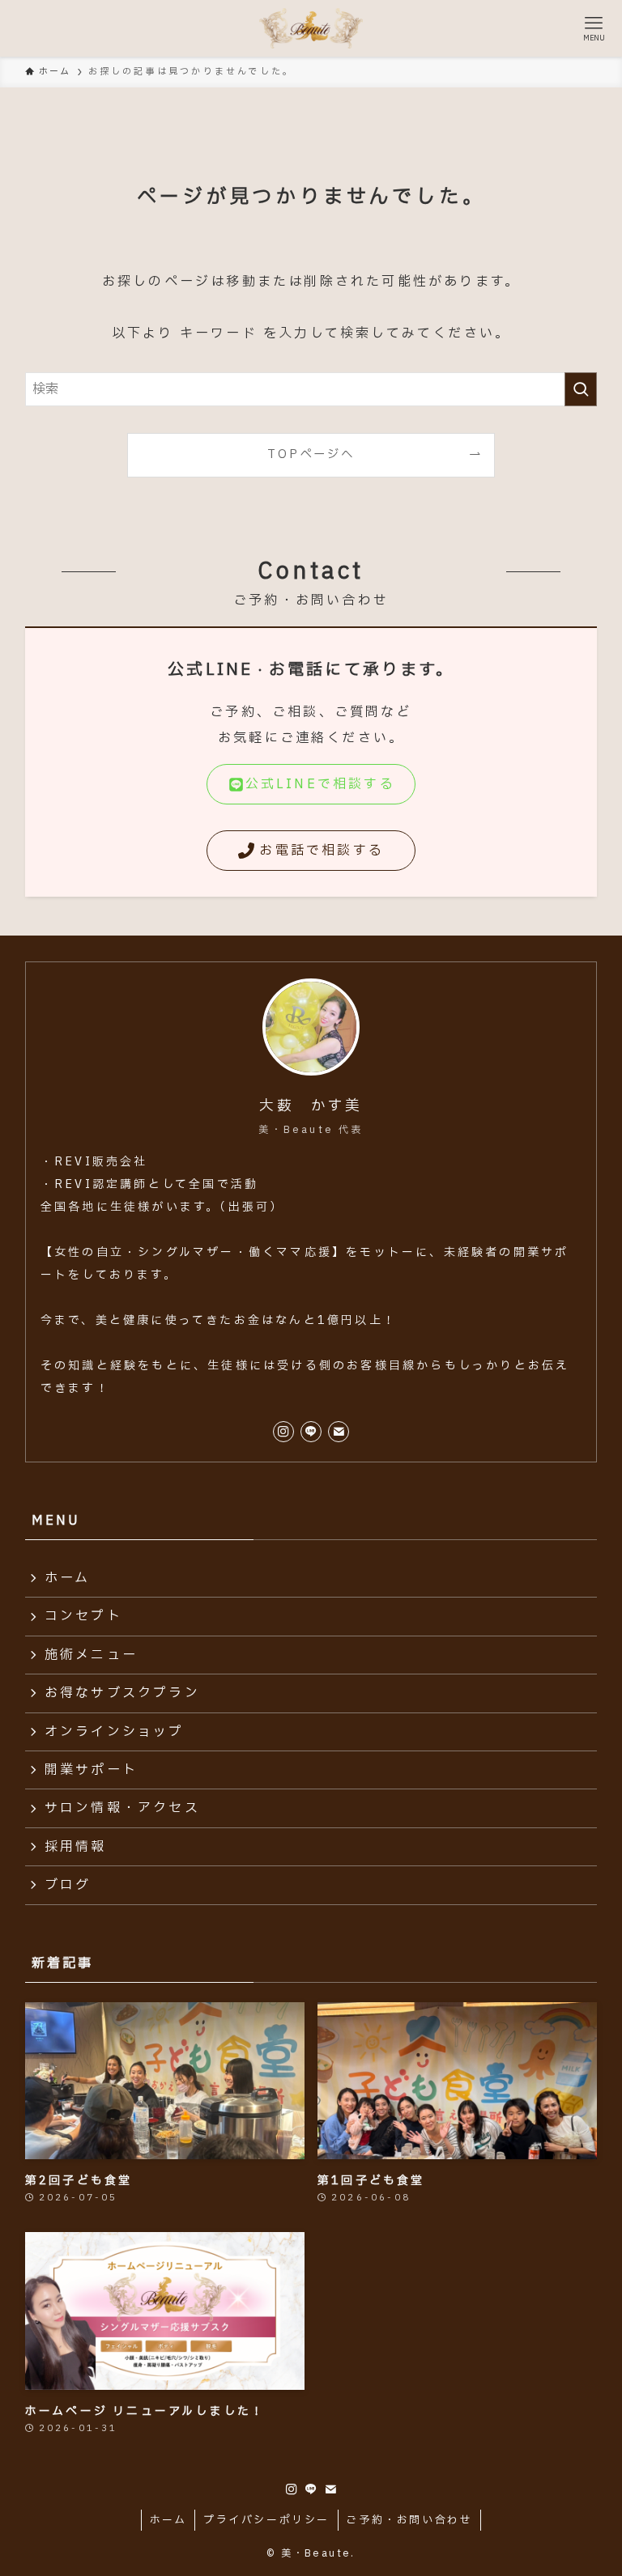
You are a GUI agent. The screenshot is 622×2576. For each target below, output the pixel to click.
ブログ (68, 1885)
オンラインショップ (115, 1732)
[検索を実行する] (581, 389)
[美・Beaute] (311, 28)
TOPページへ (311, 454)
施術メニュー (91, 1655)
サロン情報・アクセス (122, 1808)
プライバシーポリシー (266, 2520)
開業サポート (91, 1770)
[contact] (339, 1432)
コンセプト (83, 1616)
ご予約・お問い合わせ (409, 2520)
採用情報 (76, 1847)
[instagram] (283, 1432)
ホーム (68, 1578)
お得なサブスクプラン (122, 1693)
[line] (311, 1432)
